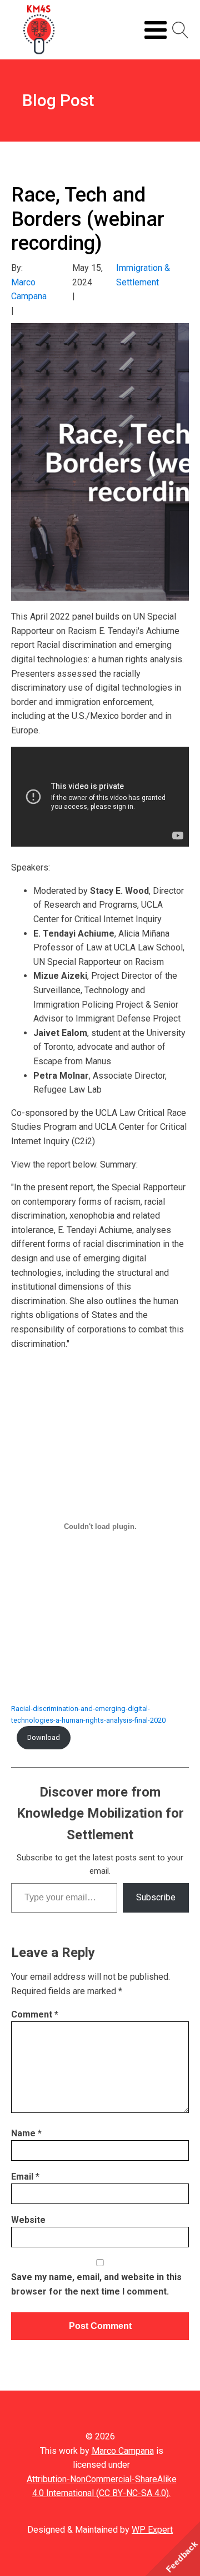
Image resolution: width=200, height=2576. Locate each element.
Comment (35, 2014)
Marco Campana (123, 2451)
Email (25, 2177)
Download (44, 1737)
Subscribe (156, 1897)
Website (28, 2220)
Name (26, 2133)
